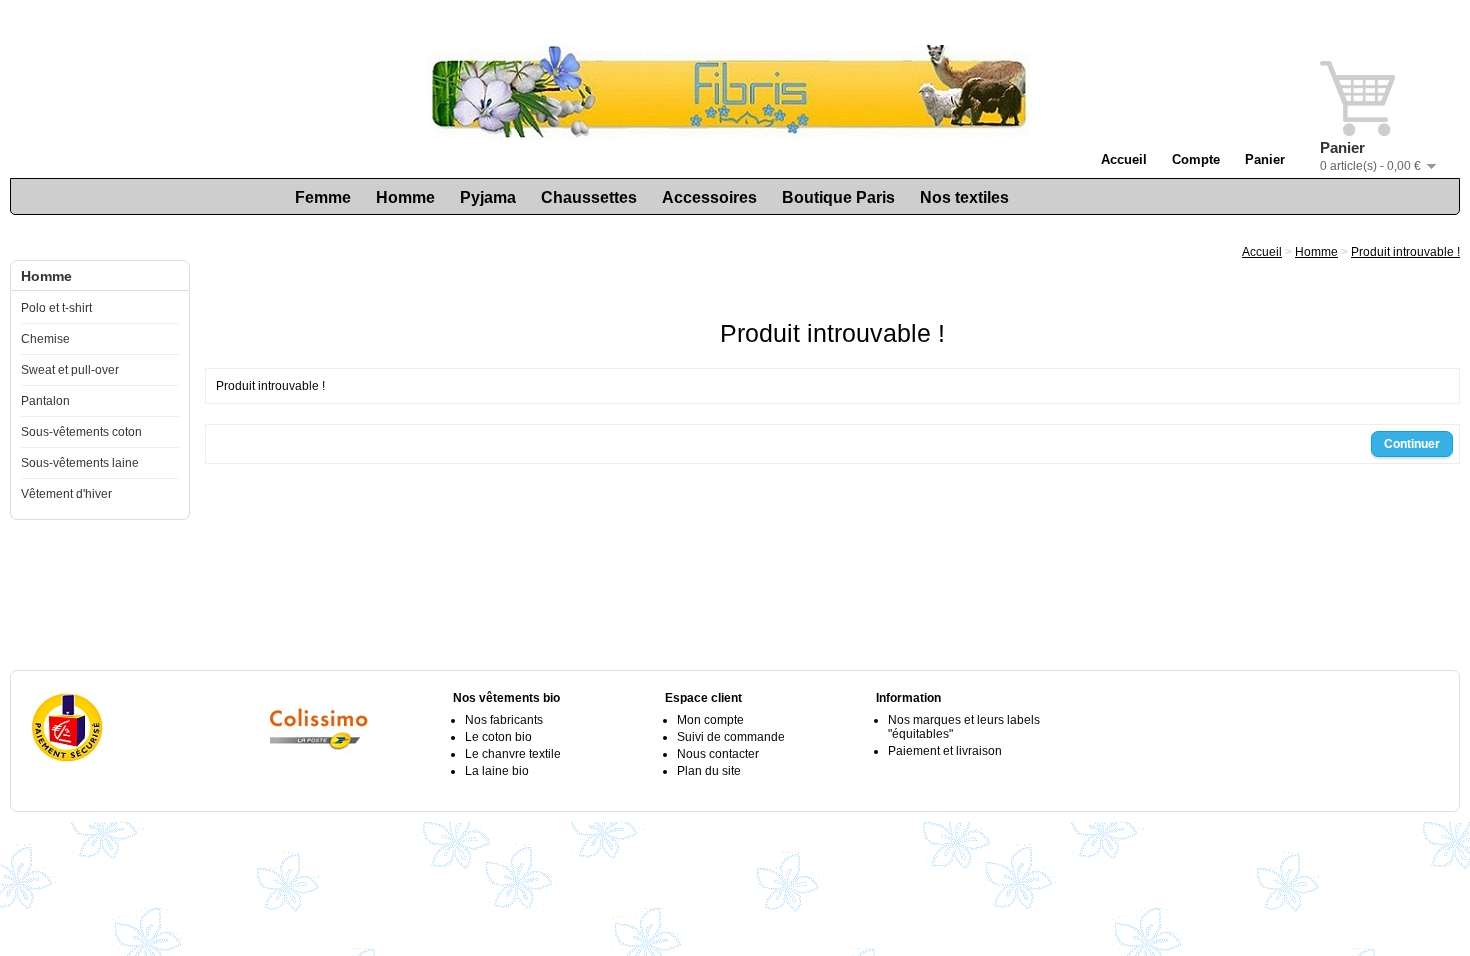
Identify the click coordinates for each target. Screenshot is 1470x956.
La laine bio (497, 771)
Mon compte (710, 720)
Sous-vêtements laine (80, 463)
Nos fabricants (504, 720)
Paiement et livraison (945, 751)
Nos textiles (964, 197)
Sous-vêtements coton (81, 432)
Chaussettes (589, 197)
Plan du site (709, 771)
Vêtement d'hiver (66, 494)
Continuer (1412, 444)
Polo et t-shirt (56, 308)
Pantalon (45, 401)
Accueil (1124, 159)
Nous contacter (718, 754)
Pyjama (488, 197)
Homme (405, 197)
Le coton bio (498, 737)
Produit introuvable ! (1405, 252)
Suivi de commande (731, 737)
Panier (1265, 159)
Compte (1196, 159)
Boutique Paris (838, 197)
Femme (323, 197)
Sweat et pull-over (70, 370)
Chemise (45, 339)
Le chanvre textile (513, 754)
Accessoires (709, 197)
